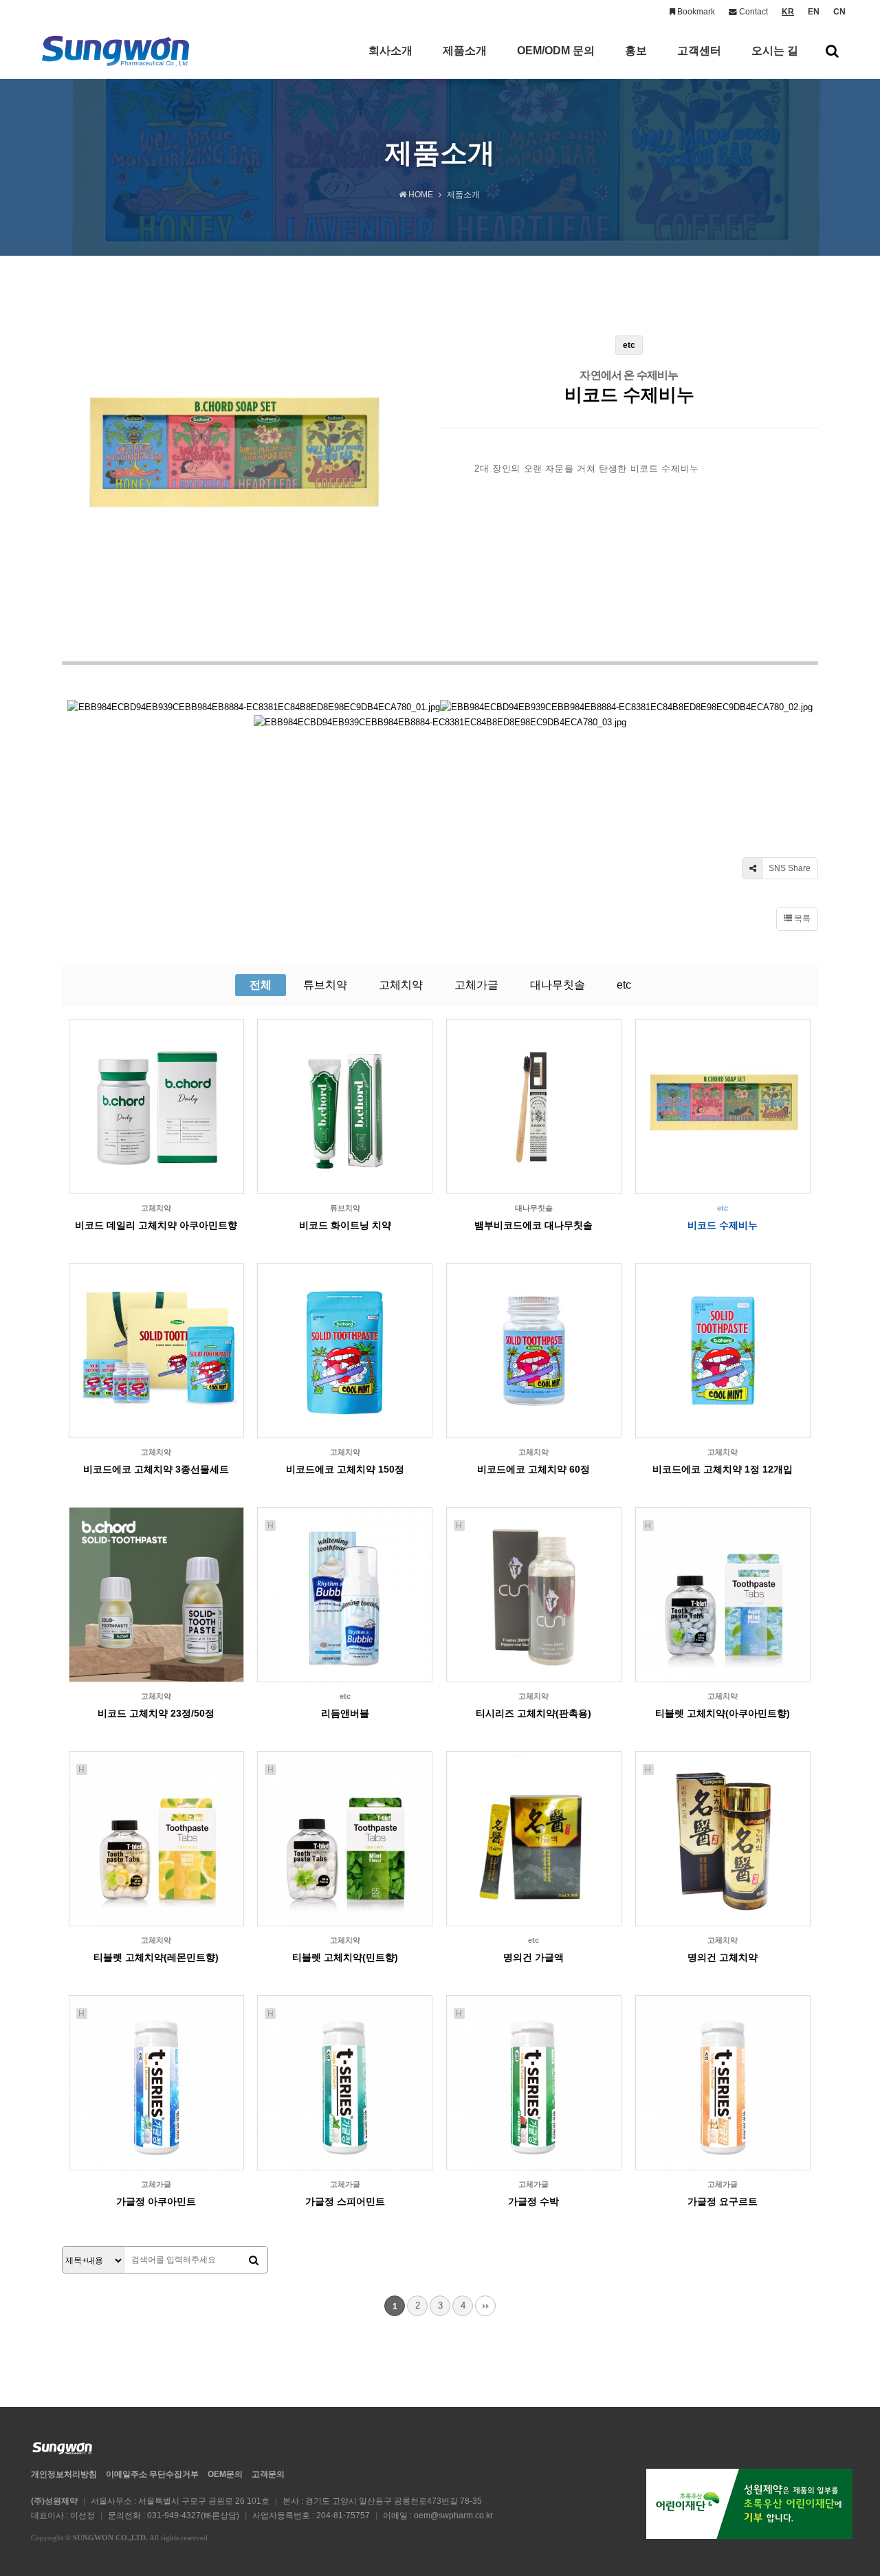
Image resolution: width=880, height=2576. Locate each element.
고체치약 (401, 985)
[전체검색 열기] (832, 51)
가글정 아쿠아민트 (156, 2201)
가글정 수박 (533, 2201)
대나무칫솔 (558, 985)
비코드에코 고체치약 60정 (533, 1469)
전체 (261, 985)
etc (624, 985)
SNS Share (789, 868)
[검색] (254, 2260)
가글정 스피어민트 (345, 2201)
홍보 (636, 51)
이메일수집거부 (152, 2474)
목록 (801, 918)
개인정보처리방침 (64, 2474)
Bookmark (695, 12)
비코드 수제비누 (723, 1225)
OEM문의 (225, 2474)
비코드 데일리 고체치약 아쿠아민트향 (156, 1225)
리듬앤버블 (345, 1713)
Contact (752, 12)
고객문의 (268, 2474)
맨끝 (485, 2306)
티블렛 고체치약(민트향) (345, 1957)
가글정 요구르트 (723, 2201)
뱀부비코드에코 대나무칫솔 (533, 1225)
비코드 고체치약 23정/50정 (156, 1713)
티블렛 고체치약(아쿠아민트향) (723, 1713)
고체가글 (476, 985)
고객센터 (699, 51)
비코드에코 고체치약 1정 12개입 (723, 1469)
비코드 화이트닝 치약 (345, 1225)
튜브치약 (325, 985)
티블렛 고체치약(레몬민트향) (156, 1957)
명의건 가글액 (533, 1957)
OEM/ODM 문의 (556, 51)
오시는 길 (775, 51)
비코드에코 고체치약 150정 (345, 1469)
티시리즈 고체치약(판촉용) (533, 1713)
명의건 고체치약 (723, 1957)
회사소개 (390, 51)
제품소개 (465, 51)
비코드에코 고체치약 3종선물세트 (156, 1469)
